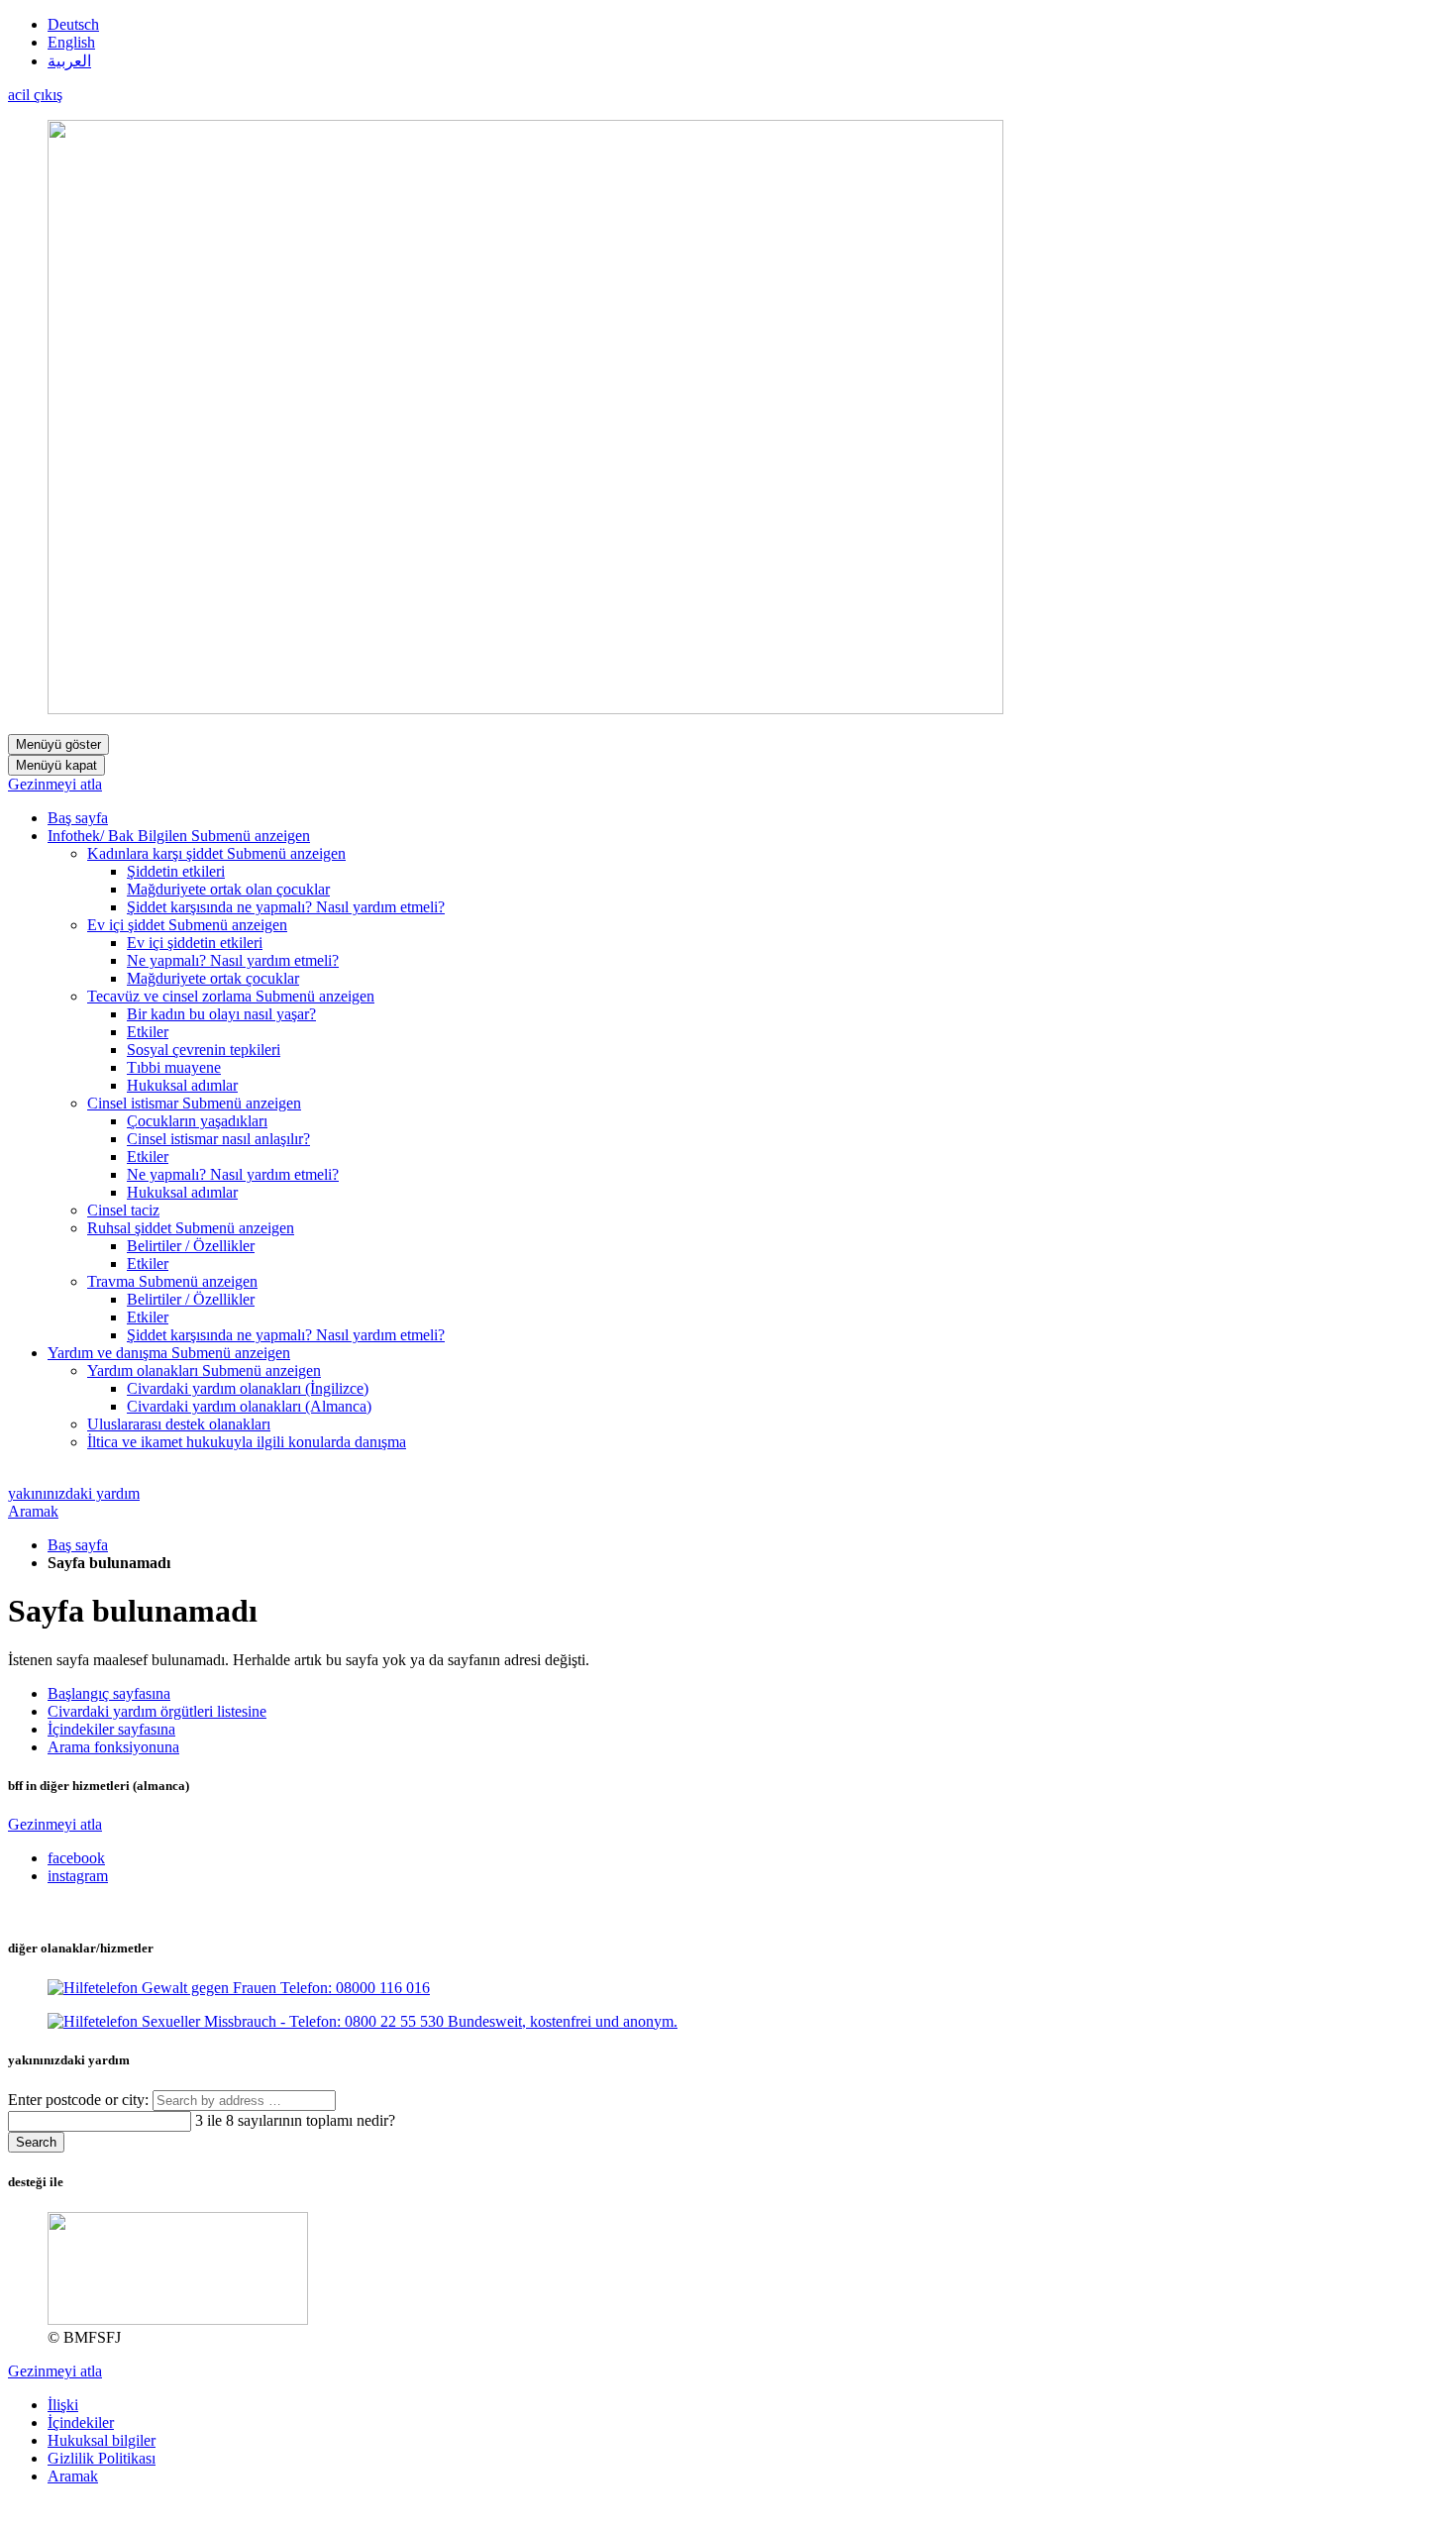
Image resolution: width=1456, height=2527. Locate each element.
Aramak (33, 1511)
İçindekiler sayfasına (111, 1729)
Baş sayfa (78, 1545)
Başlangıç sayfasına (109, 1693)
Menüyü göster (58, 744)
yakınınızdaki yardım (74, 1493)
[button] (251, 836)
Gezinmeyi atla (55, 784)
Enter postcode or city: (80, 2100)
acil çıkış (35, 95)
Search (36, 2142)
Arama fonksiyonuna (113, 1747)
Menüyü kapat (56, 765)
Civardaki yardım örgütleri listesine (157, 1711)
